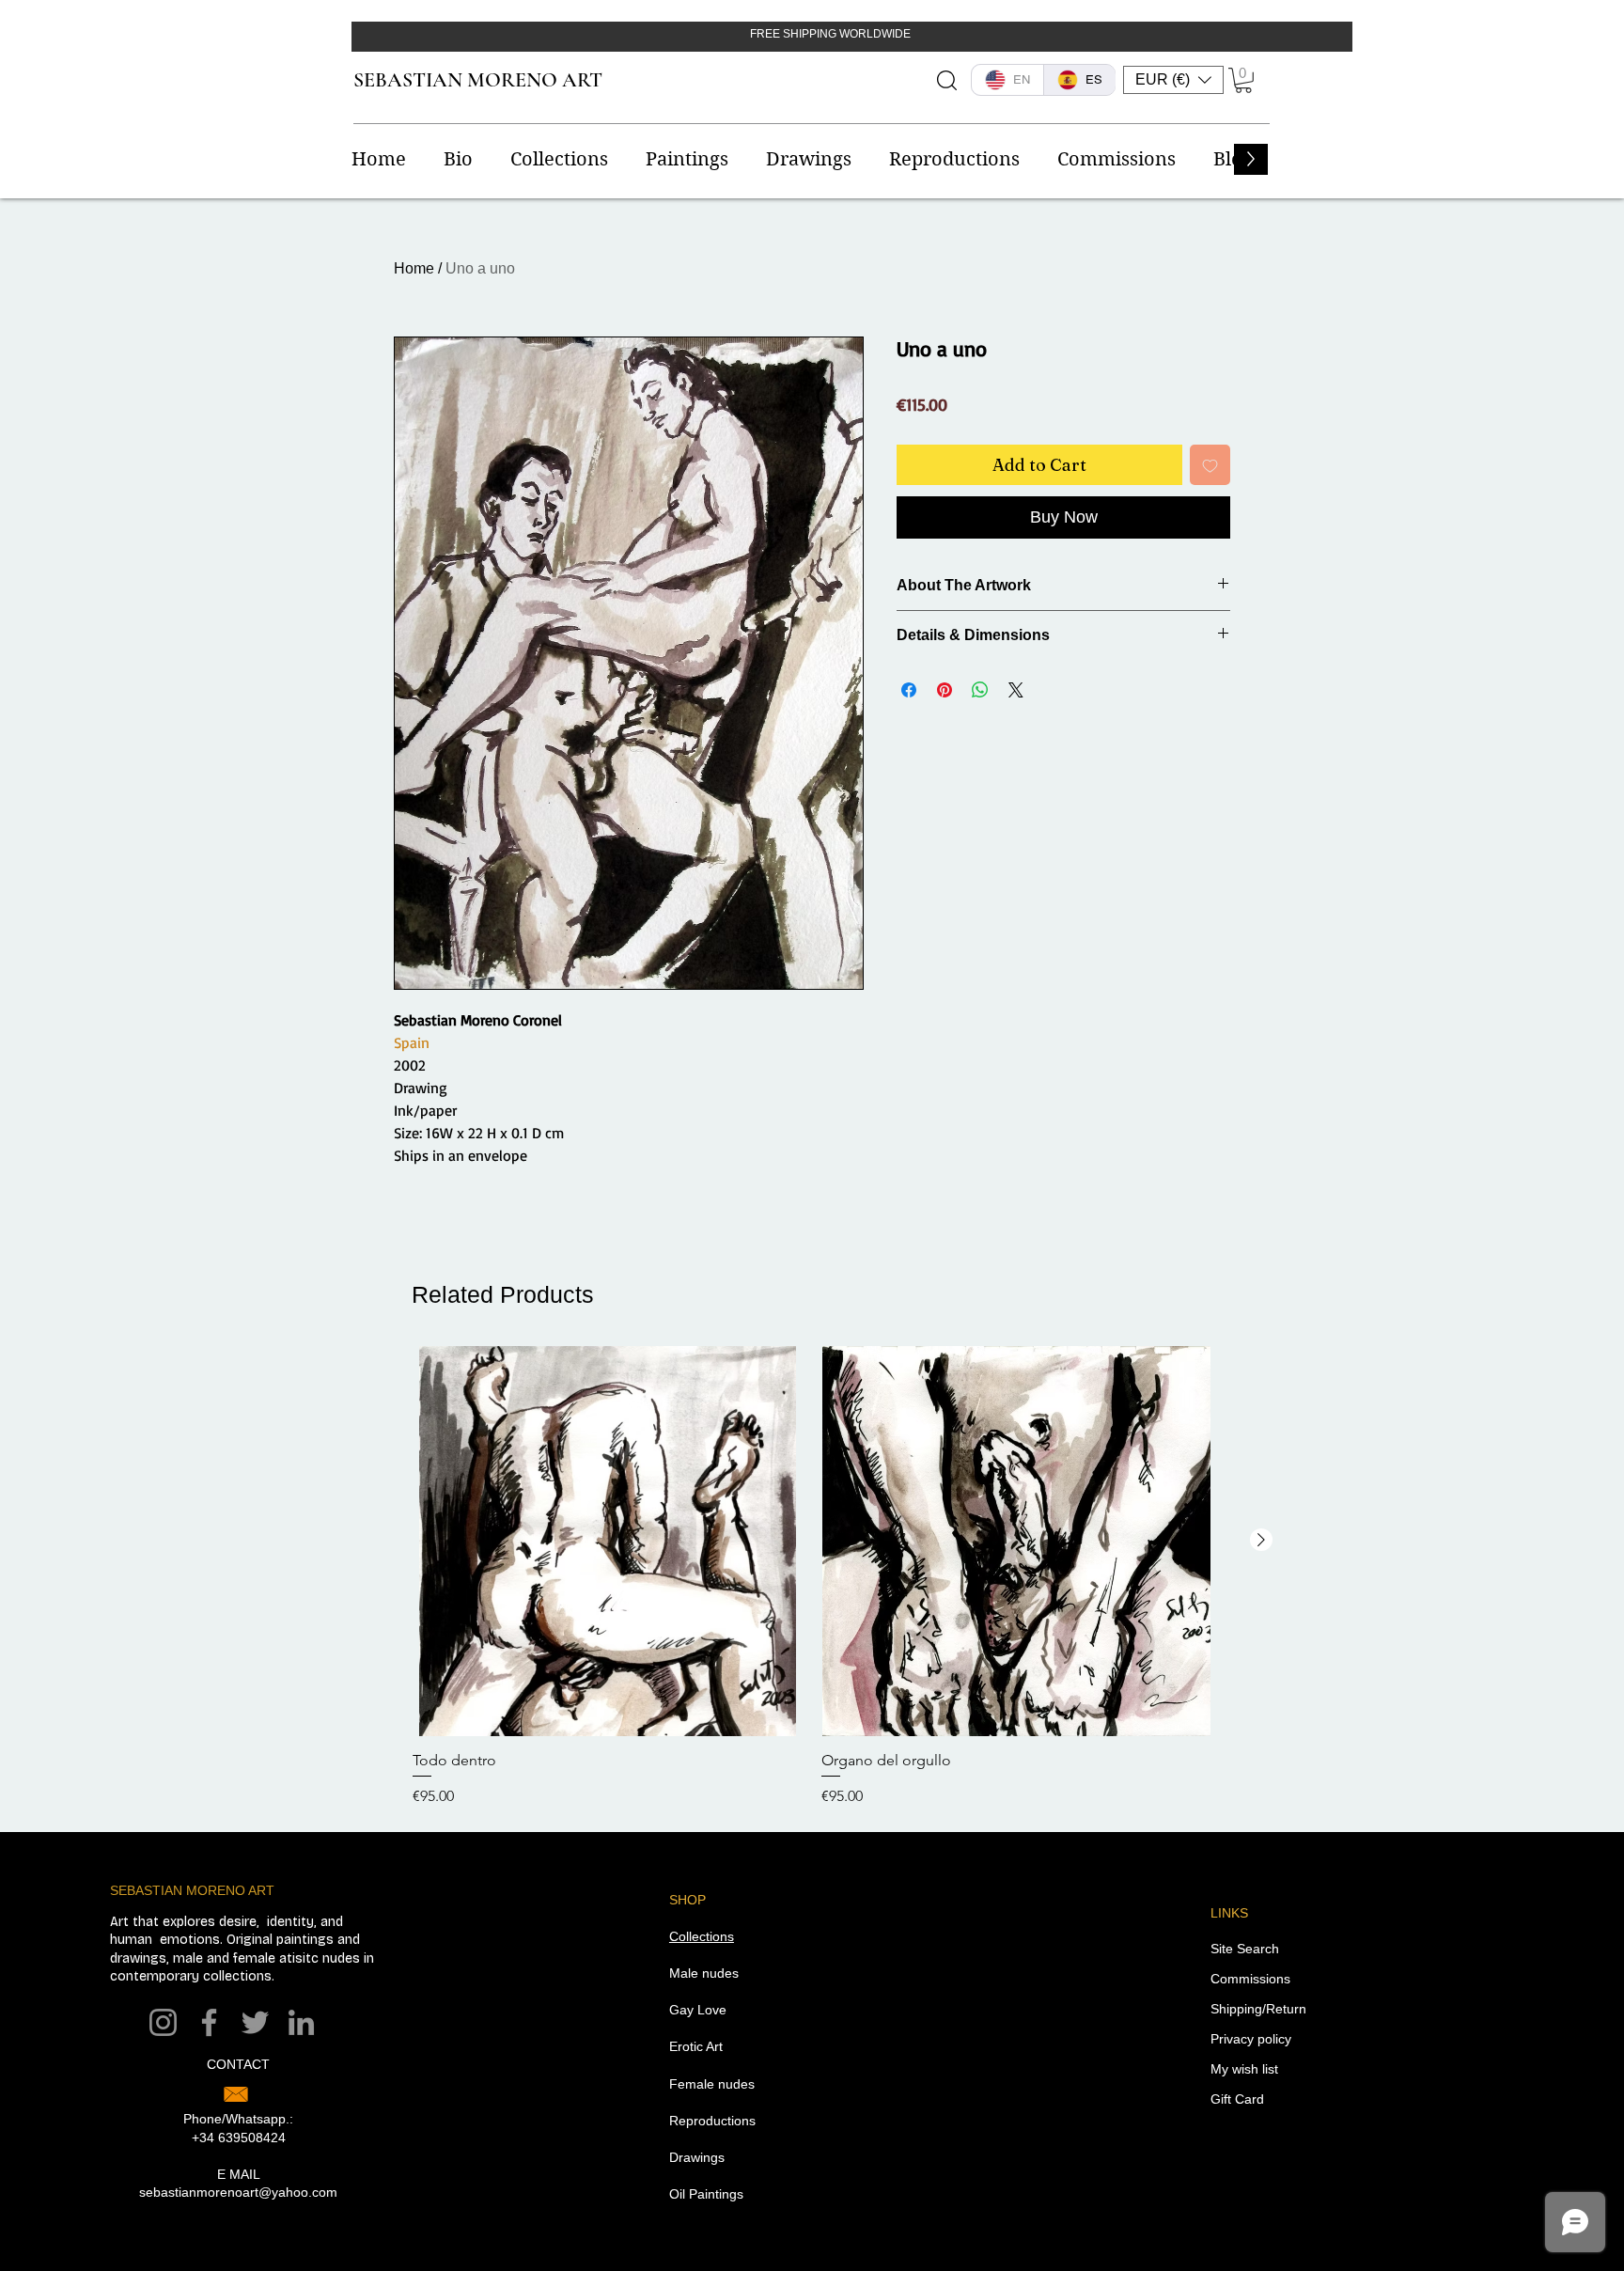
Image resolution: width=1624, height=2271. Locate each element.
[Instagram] (163, 2022)
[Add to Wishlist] (1210, 465)
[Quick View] (608, 1541)
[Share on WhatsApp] (980, 690)
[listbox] (1173, 80)
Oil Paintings (706, 2194)
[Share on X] (1016, 690)
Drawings (697, 2157)
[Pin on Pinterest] (945, 690)
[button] (1173, 80)
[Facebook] (209, 2022)
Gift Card (1237, 2099)
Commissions (1250, 1979)
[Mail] (236, 2094)
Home (414, 268)
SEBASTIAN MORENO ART (478, 80)
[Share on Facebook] (909, 690)
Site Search (1245, 1949)
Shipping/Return (1258, 2009)
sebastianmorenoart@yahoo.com (238, 2192)
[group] (812, 1577)
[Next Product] (1261, 1540)
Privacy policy (1251, 2039)
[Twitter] (255, 2022)
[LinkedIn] (301, 2022)
